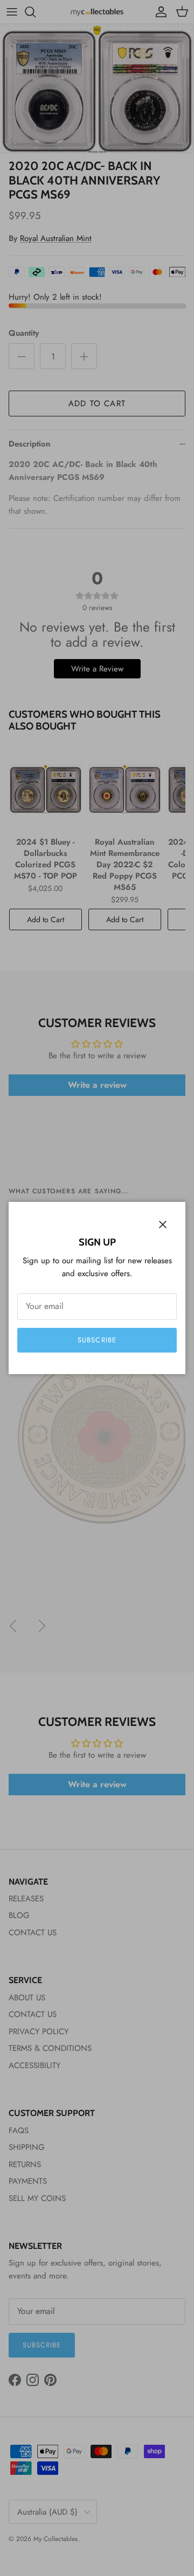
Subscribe (97, 1340)
